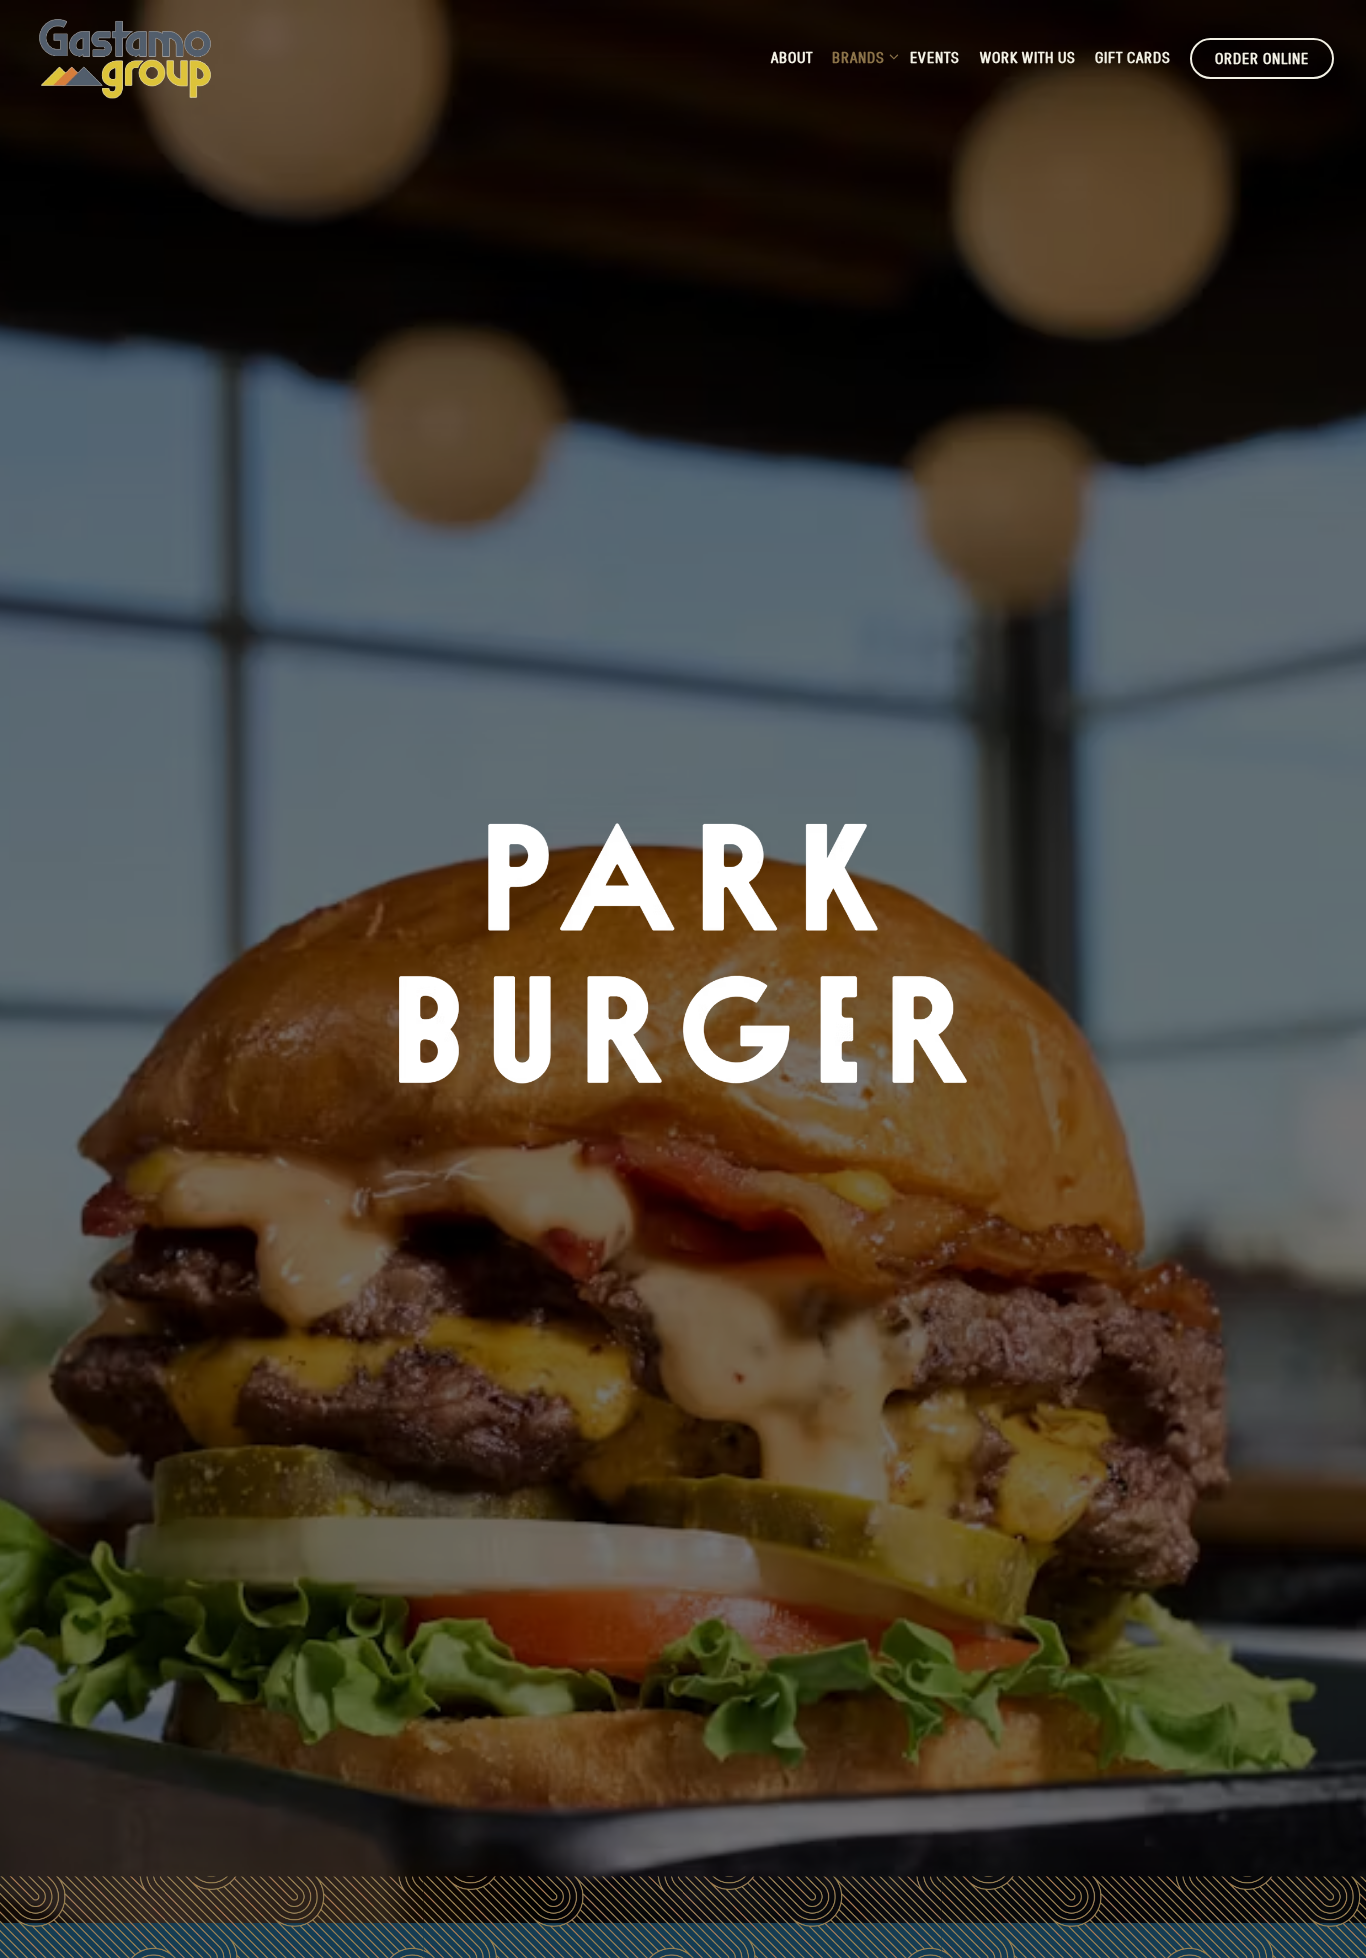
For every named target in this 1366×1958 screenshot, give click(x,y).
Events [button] (935, 57)
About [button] (792, 57)
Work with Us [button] (1028, 57)
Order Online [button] (1262, 58)
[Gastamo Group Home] (125, 57)
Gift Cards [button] (1133, 57)
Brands (861, 56)
